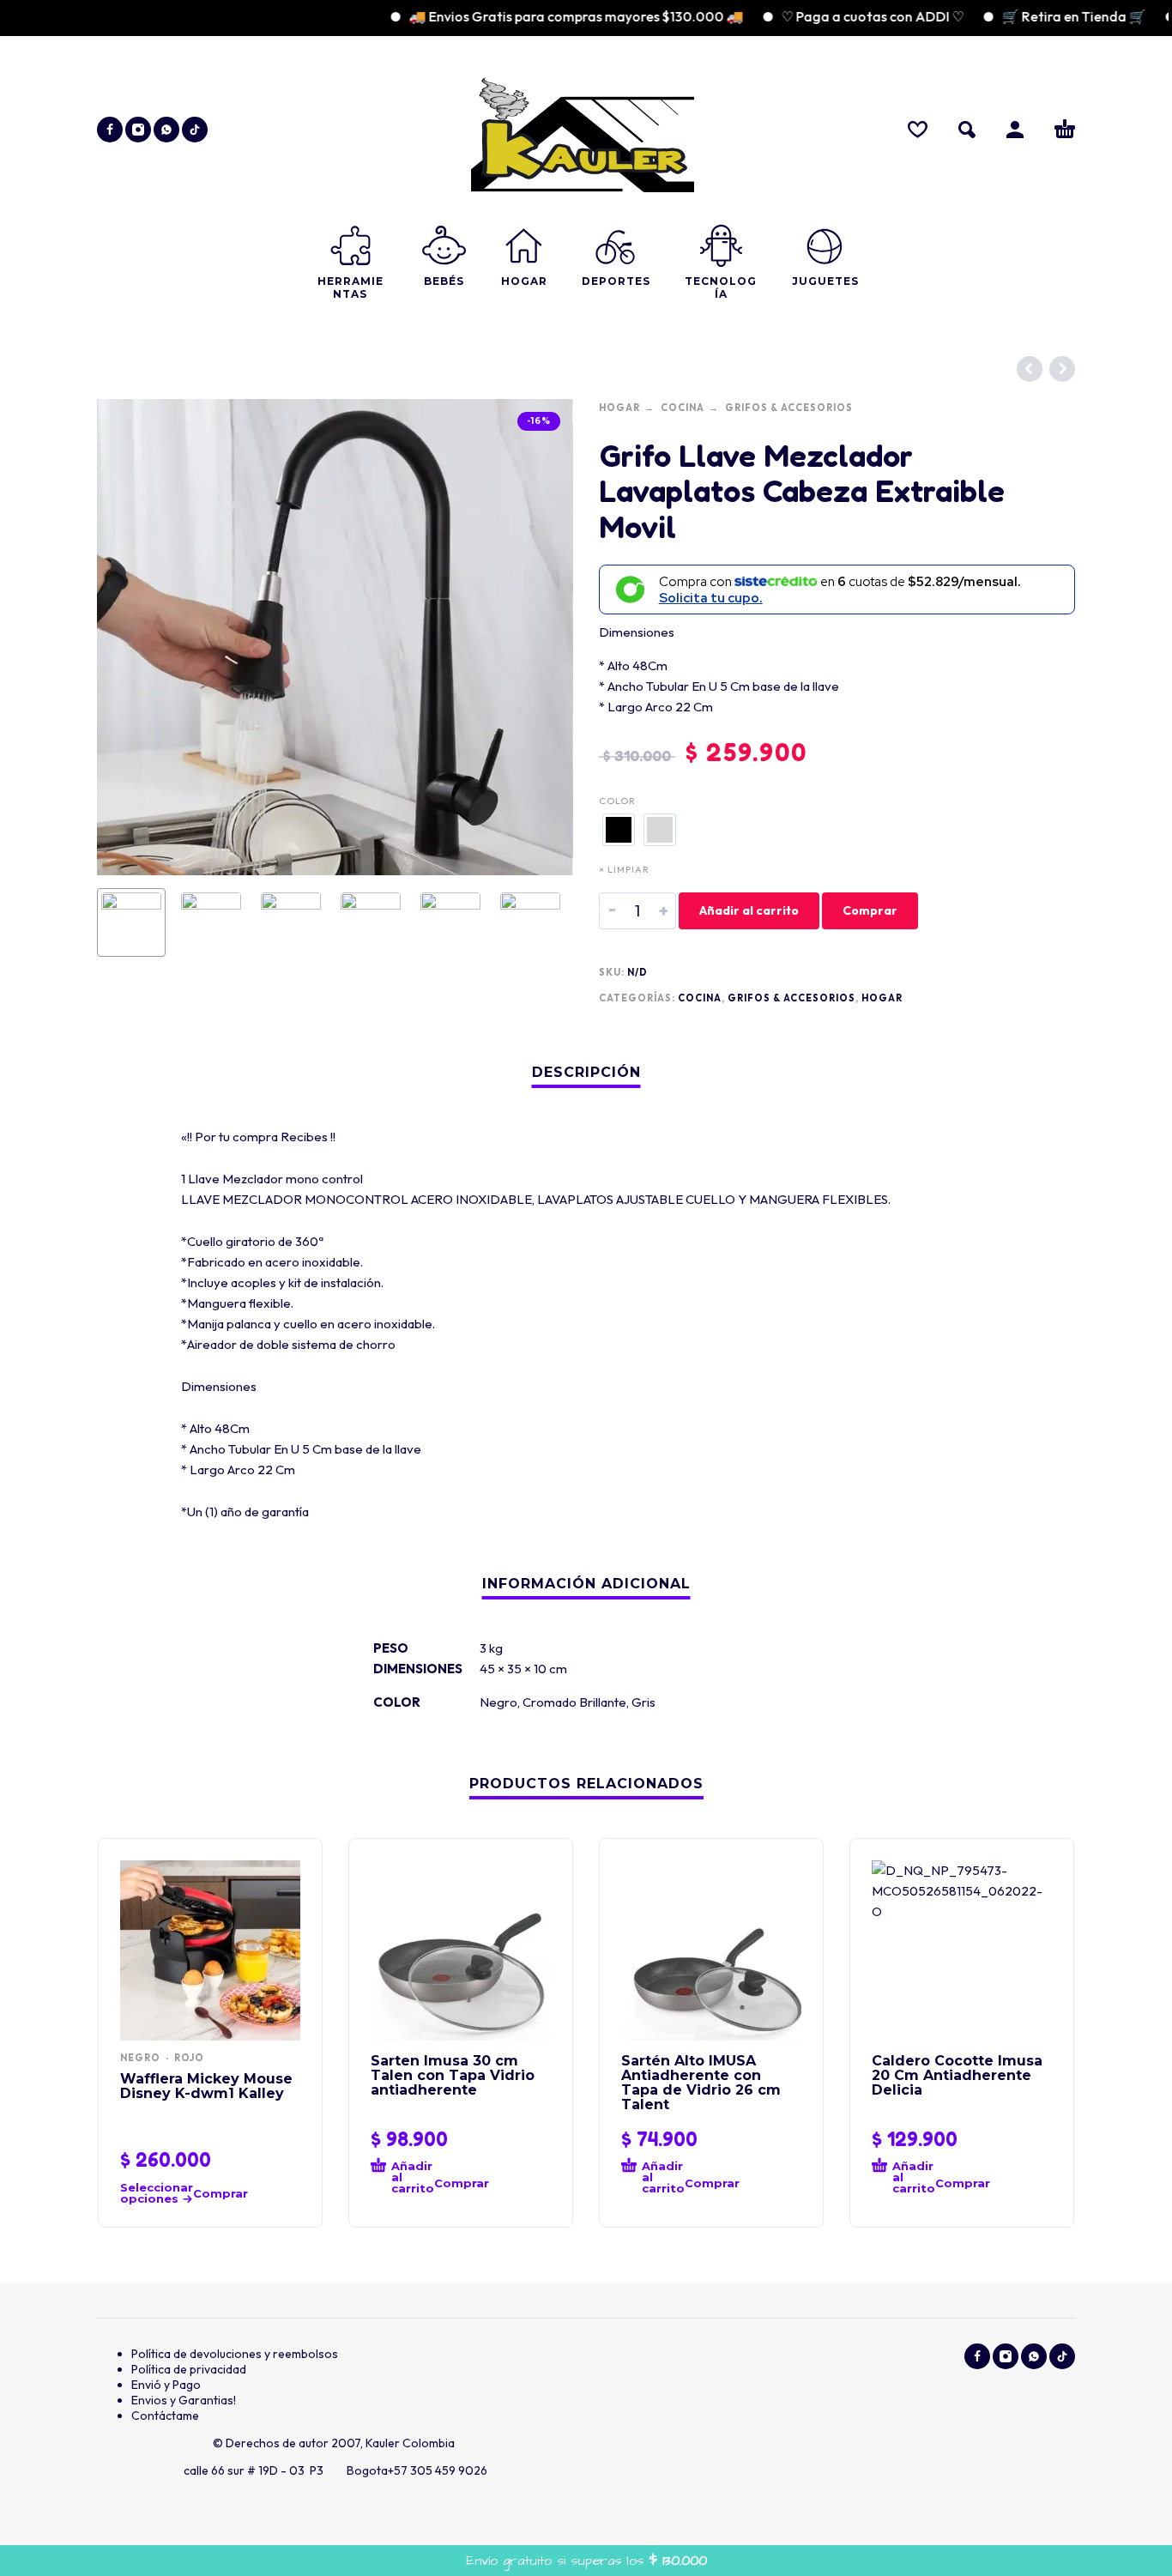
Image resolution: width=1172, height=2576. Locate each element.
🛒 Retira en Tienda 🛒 (1036, 16)
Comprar (870, 910)
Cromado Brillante (574, 1702)
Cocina (683, 408)
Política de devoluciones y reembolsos (235, 2354)
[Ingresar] (1015, 130)
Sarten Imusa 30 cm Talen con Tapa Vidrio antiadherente (453, 2075)
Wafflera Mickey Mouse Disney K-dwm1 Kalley (206, 2086)
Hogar (619, 408)
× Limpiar (624, 869)
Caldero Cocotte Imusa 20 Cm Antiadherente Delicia (957, 2075)
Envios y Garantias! (184, 2400)
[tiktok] (195, 130)
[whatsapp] (166, 130)
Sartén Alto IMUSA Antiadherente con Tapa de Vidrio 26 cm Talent (701, 2083)
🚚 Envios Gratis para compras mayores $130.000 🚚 (539, 16)
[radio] (619, 830)
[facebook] (110, 130)
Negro (498, 1702)
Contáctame (165, 2416)
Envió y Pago (166, 2385)
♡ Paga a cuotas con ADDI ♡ (835, 16)
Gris (643, 1702)
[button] (967, 130)
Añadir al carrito (749, 910)
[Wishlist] (918, 130)
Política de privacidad (189, 2369)
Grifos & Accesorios (789, 408)
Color (617, 801)
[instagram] (138, 130)
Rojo (189, 2058)
